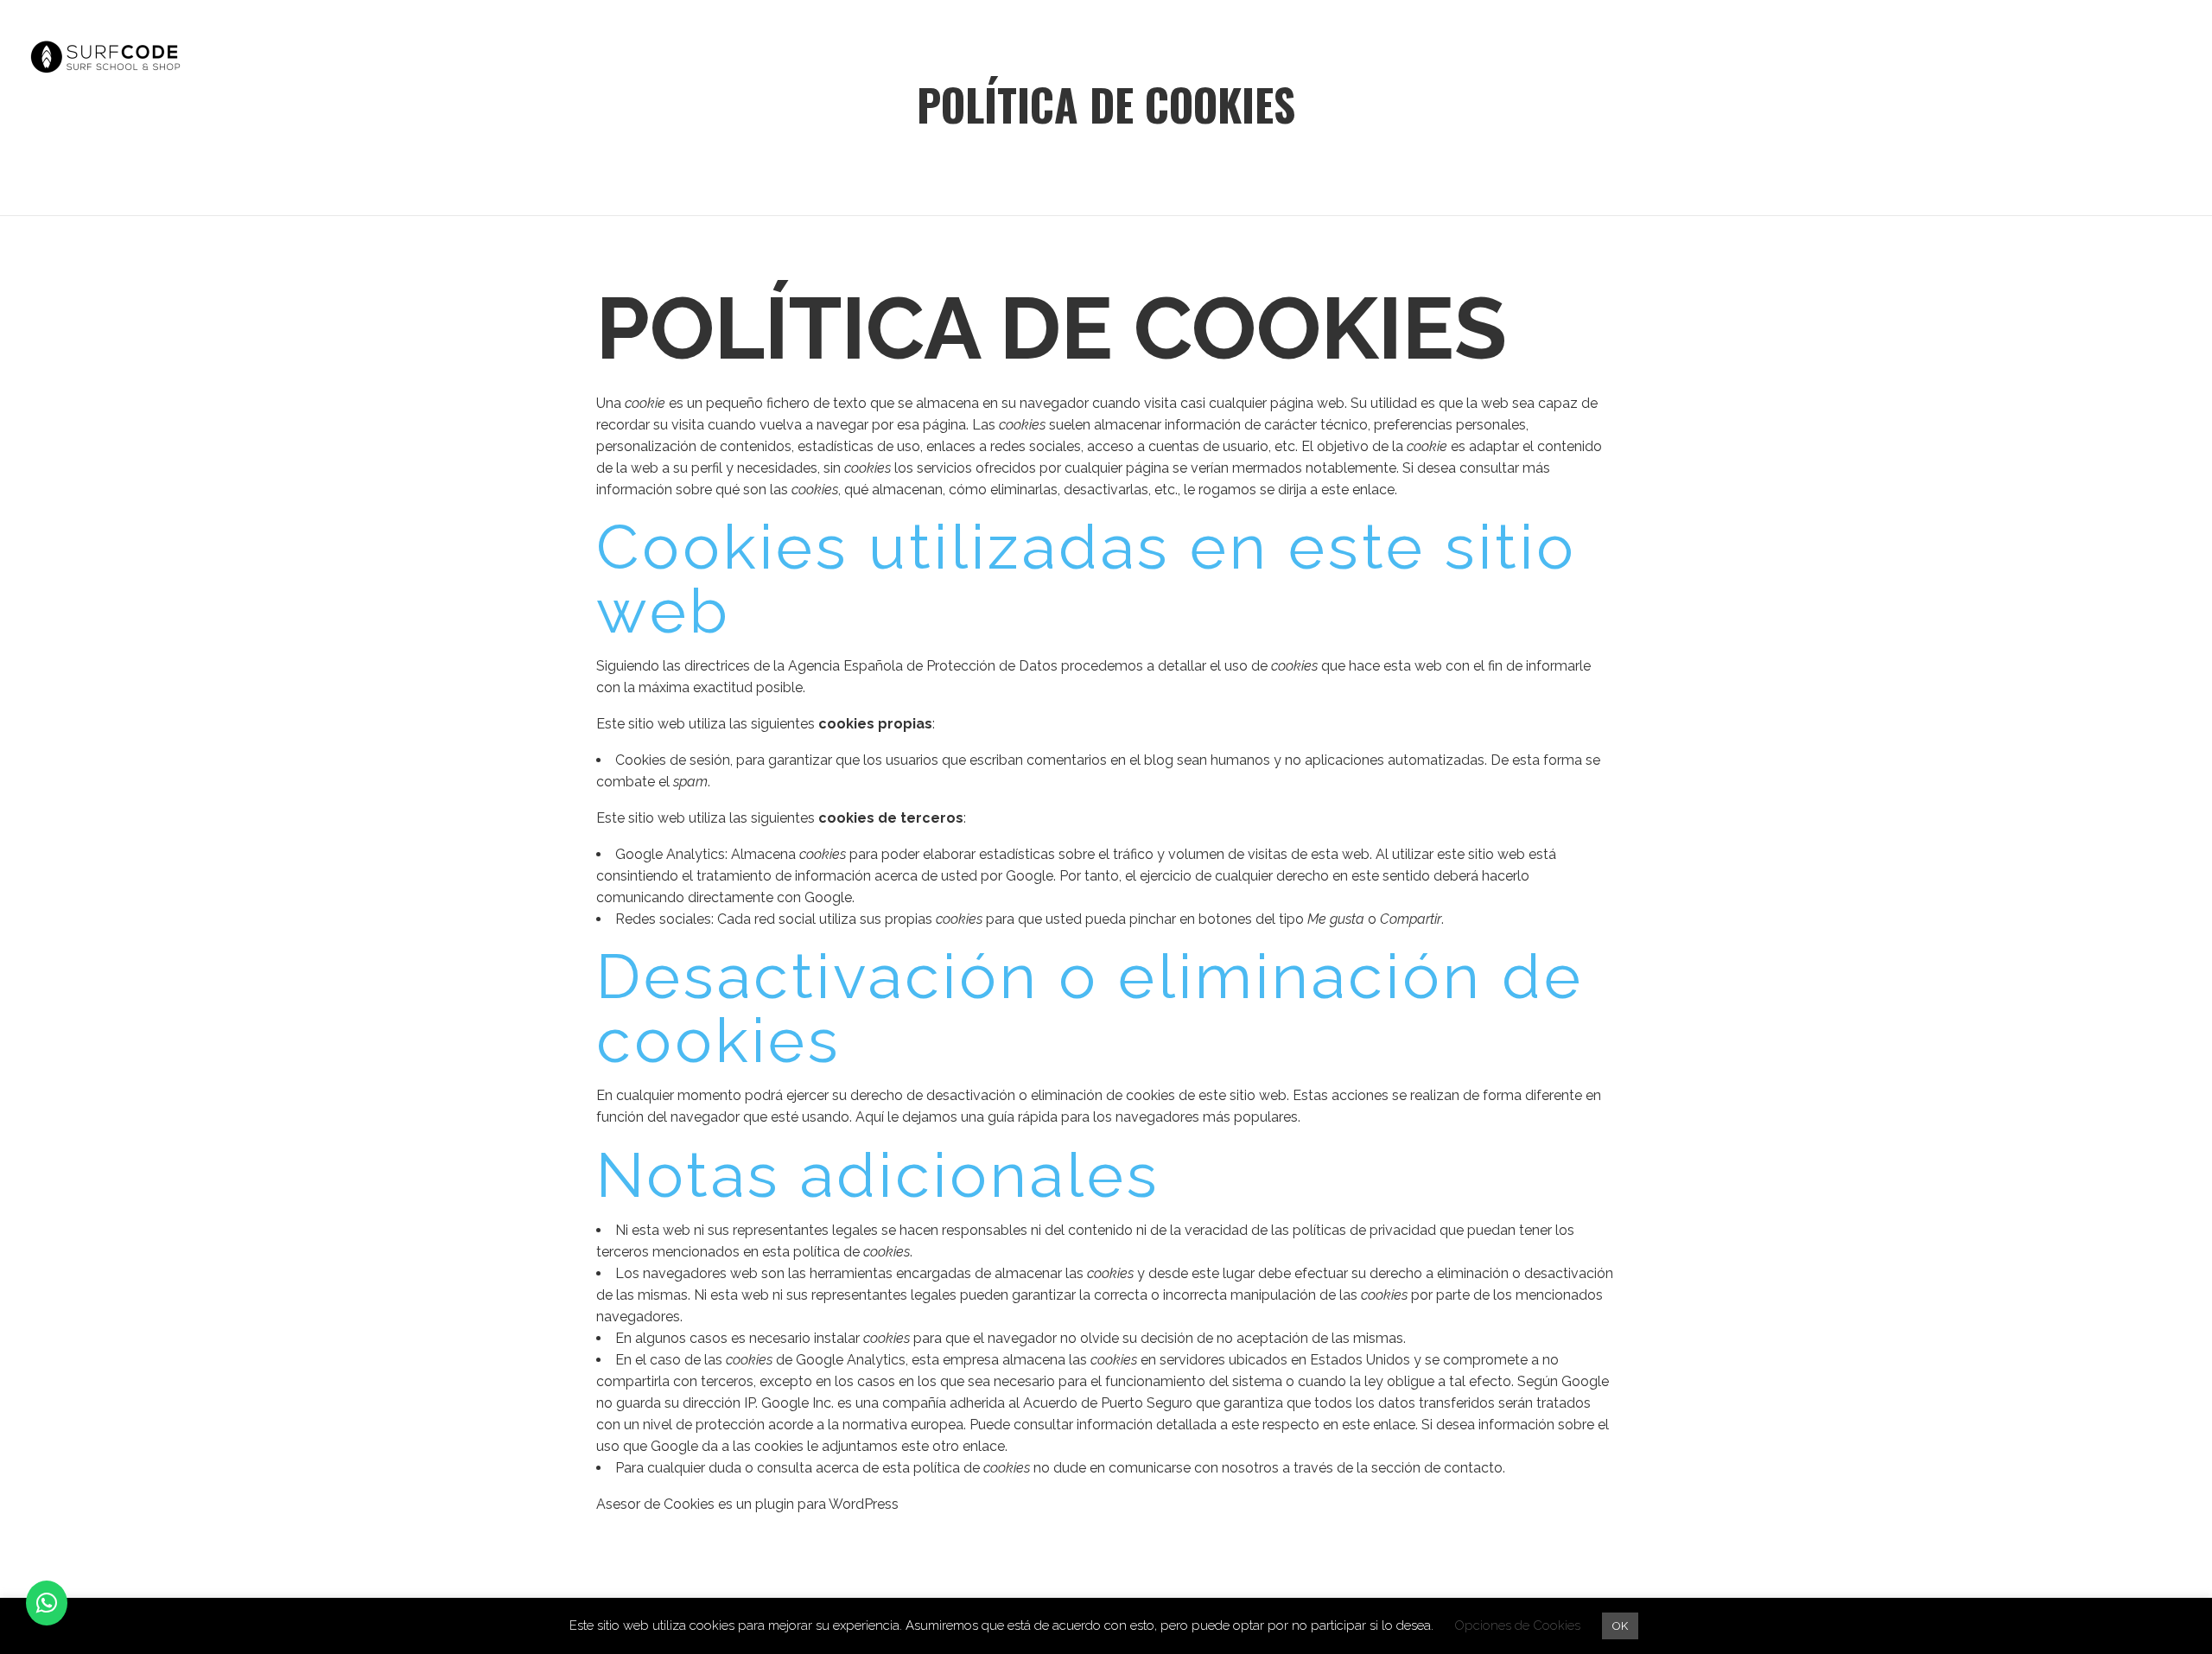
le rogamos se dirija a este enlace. (1290, 490)
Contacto (2115, 57)
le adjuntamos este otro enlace (906, 1446)
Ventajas (1887, 57)
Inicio (1672, 57)
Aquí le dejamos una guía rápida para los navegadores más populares (1077, 1117)
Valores (1773, 57)
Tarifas (2000, 57)
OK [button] (1620, 1626)
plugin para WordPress (827, 1504)
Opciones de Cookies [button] (1517, 1625)
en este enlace (1369, 1425)
